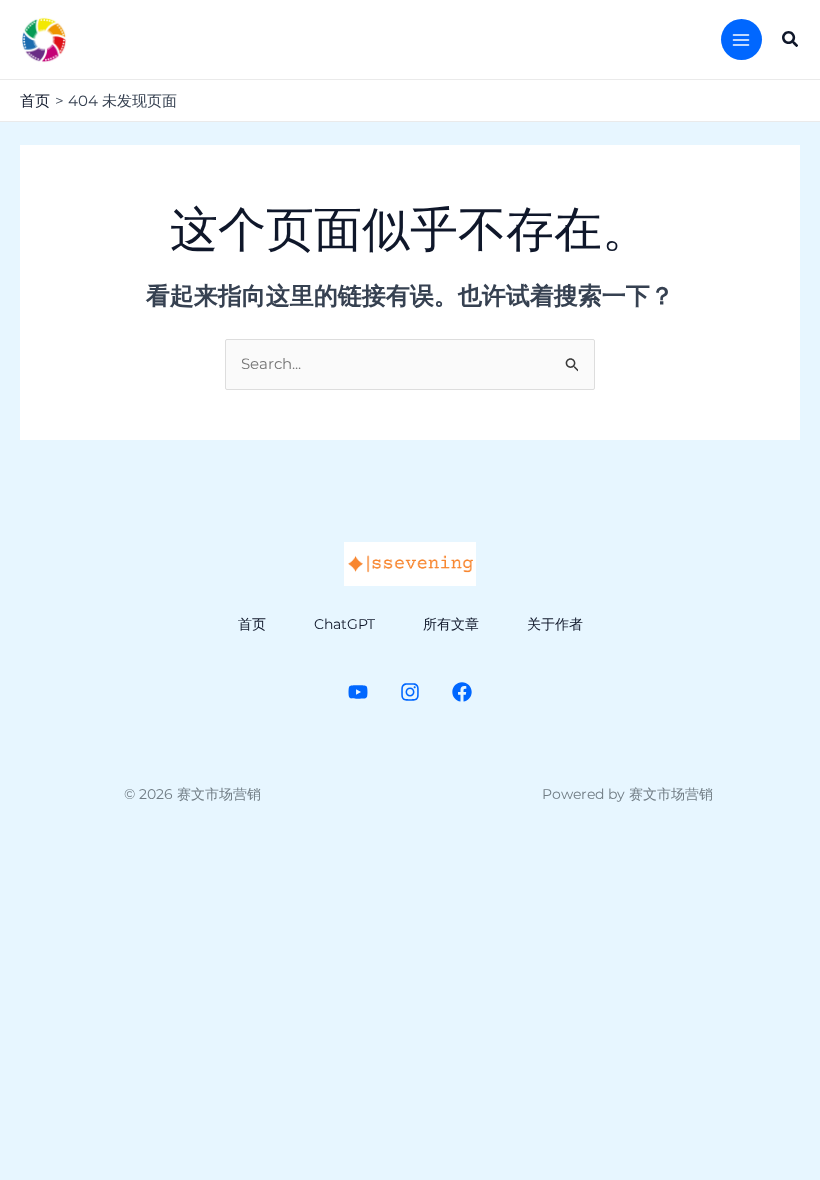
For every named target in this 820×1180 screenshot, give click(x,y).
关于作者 (555, 624)
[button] (791, 40)
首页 (252, 624)
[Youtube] (358, 692)
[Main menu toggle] (741, 39)
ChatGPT (344, 624)
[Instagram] (410, 692)
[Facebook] (462, 692)
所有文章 (451, 624)
